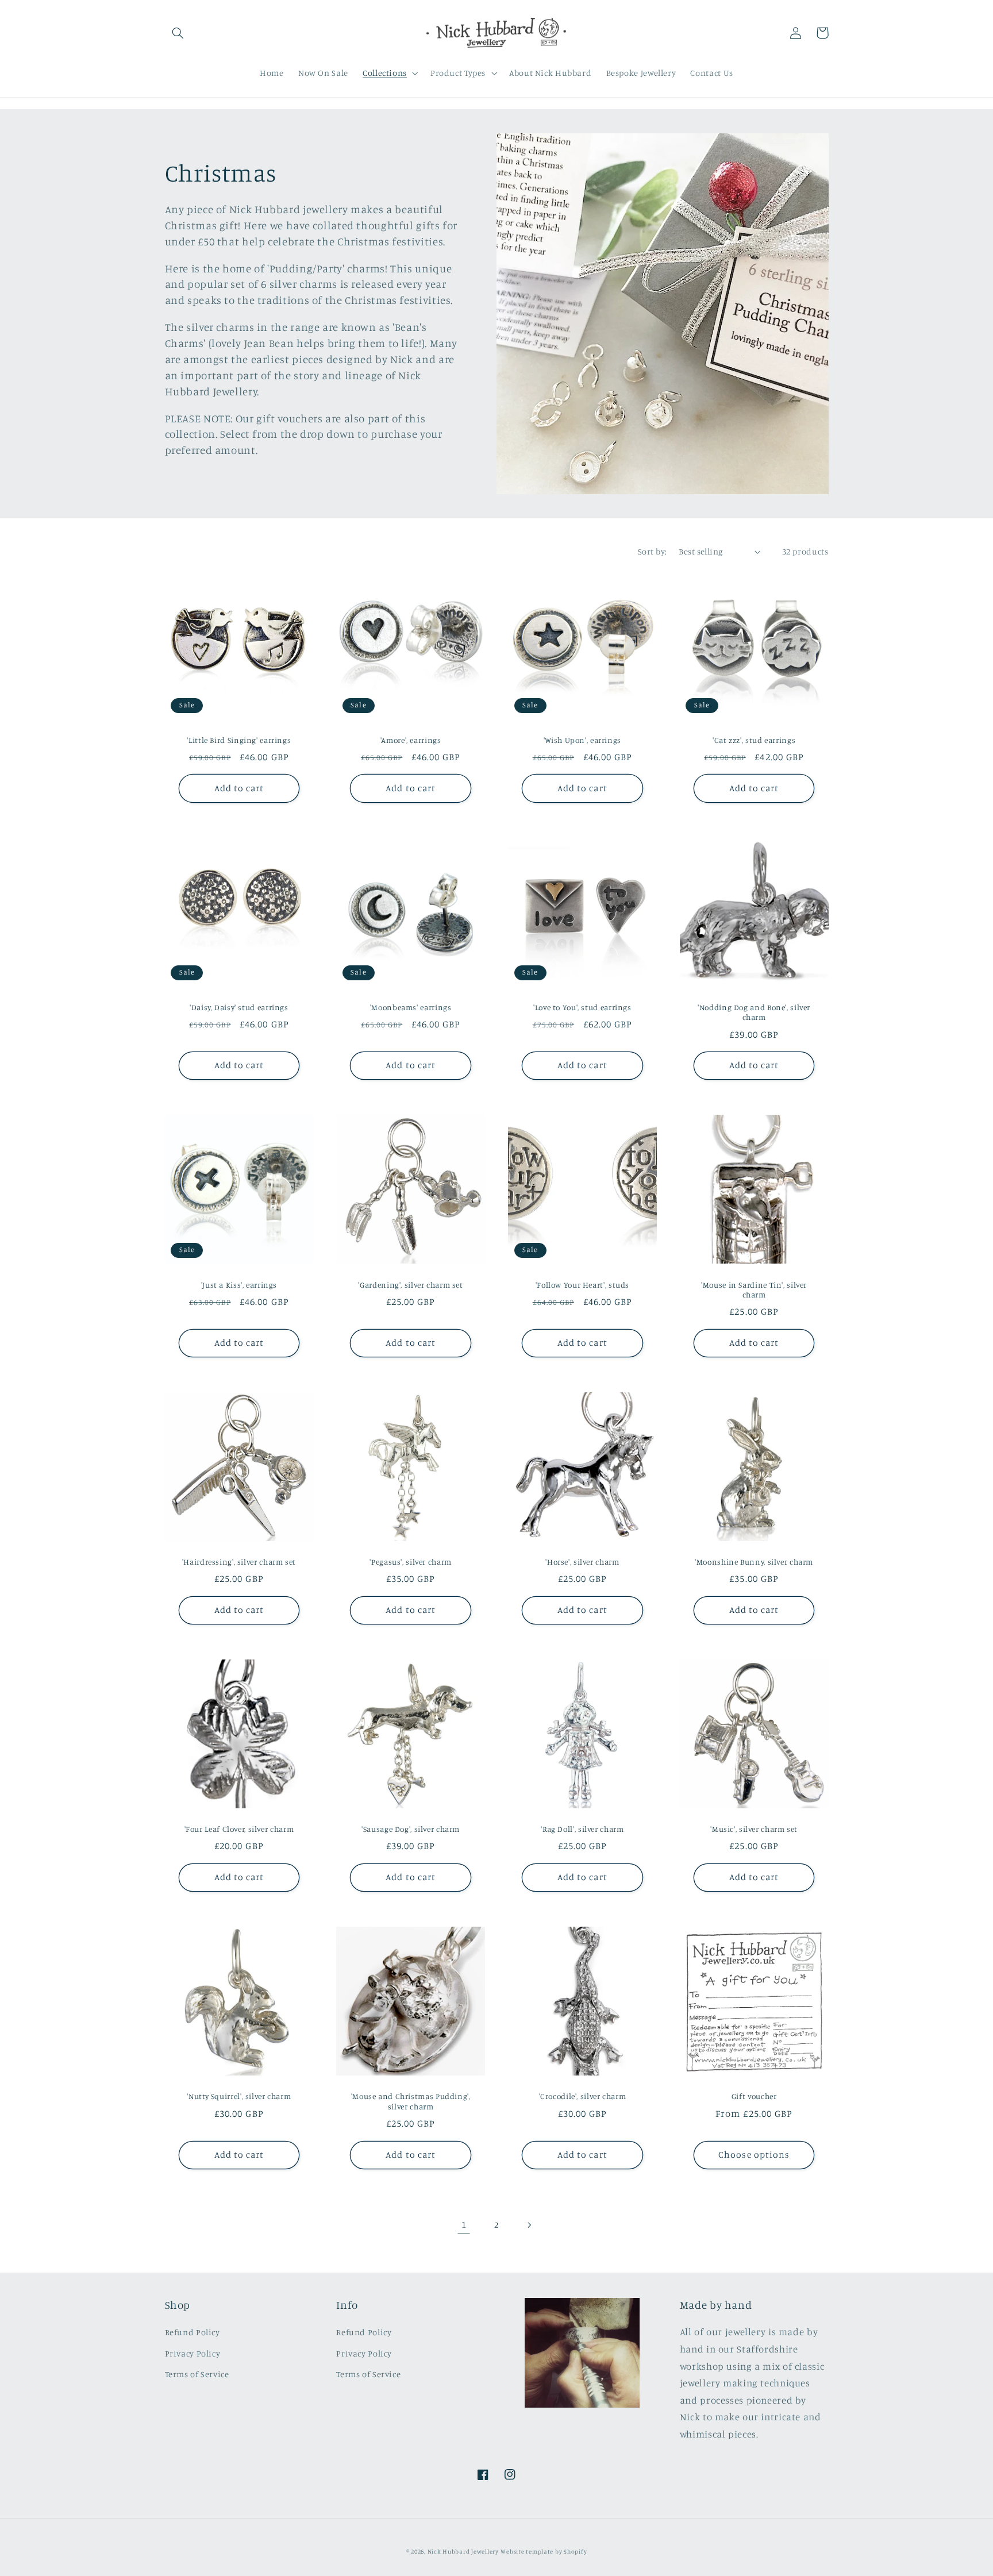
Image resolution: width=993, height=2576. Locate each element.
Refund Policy (193, 2332)
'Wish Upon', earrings (582, 740)
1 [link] (464, 2224)
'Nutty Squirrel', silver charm (239, 2096)
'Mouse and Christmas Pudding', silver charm (411, 2101)
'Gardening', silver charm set (410, 1285)
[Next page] (529, 2225)
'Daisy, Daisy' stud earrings (239, 1007)
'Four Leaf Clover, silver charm (239, 1829)
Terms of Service (197, 2374)
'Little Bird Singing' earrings (239, 740)
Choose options (754, 2155)
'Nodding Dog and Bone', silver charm (754, 1012)
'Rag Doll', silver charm (582, 1829)
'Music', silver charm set (754, 1829)
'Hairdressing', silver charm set (239, 1562)
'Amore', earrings (411, 740)
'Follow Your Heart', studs (582, 1285)
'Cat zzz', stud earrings (754, 740)
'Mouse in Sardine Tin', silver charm (754, 1290)
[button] (178, 33)
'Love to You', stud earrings (582, 1007)
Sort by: (652, 551)
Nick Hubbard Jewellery (463, 2551)
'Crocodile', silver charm (583, 2096)
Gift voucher (754, 2096)
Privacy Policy (193, 2353)
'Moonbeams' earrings (411, 1007)
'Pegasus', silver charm (411, 1562)
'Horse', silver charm (582, 1562)
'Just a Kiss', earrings (239, 1285)
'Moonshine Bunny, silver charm (754, 1562)
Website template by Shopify (544, 2551)
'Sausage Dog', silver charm (411, 1829)
